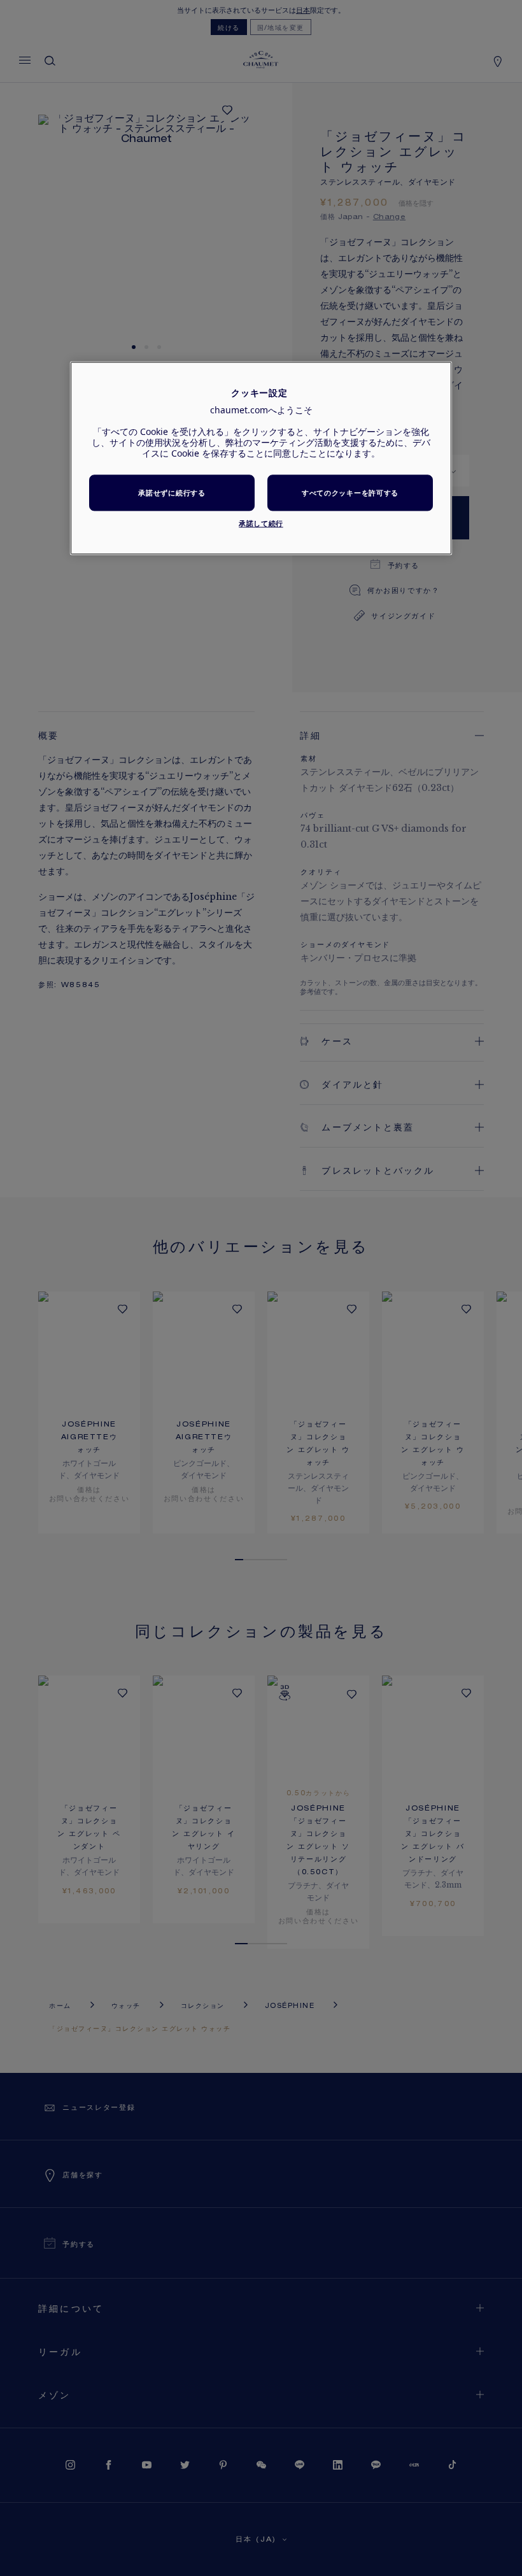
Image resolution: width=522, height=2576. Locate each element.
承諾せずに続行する (172, 493)
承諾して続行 (261, 524)
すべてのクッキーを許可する (350, 493)
